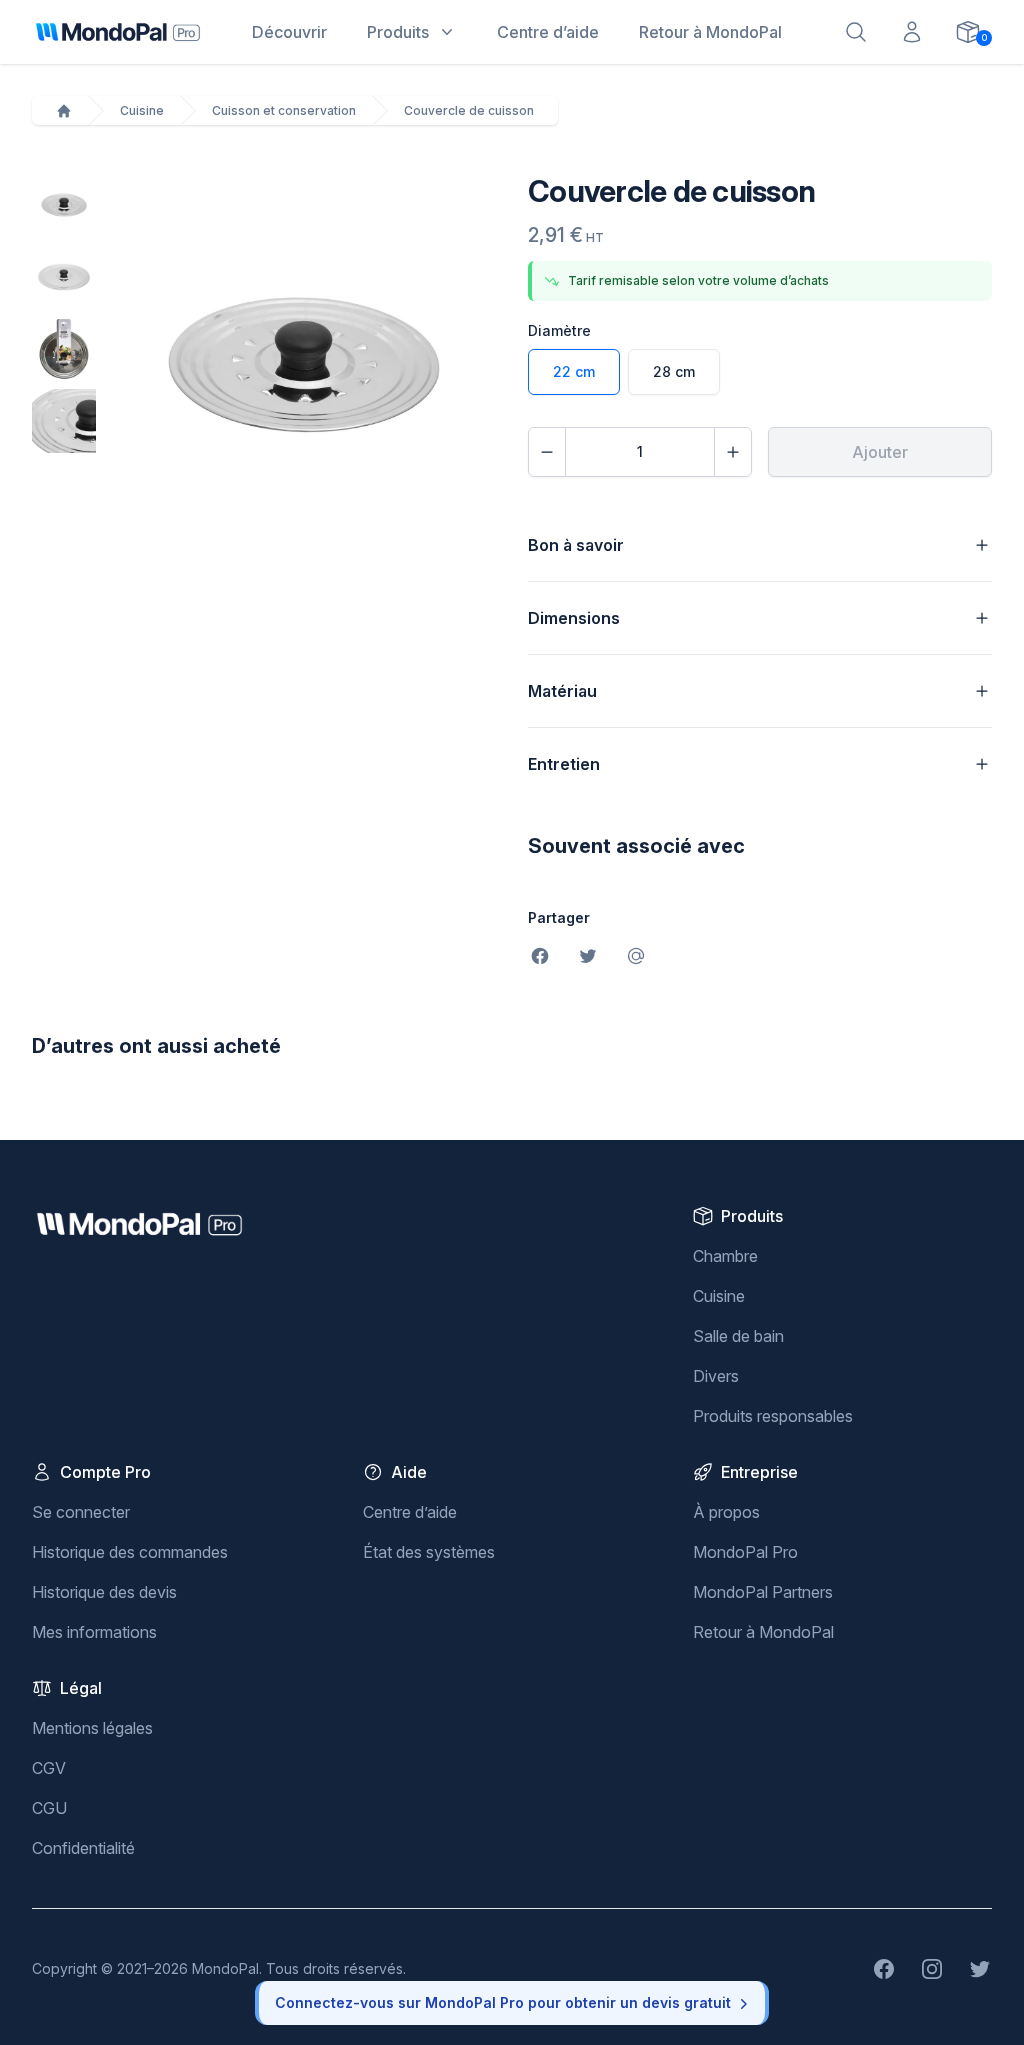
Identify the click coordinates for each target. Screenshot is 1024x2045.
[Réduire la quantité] (547, 452)
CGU (49, 1808)
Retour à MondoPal (763, 1632)
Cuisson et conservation (284, 110)
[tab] (64, 205)
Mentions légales (92, 1728)
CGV (49, 1768)
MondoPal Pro (745, 1552)
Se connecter (81, 1512)
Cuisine (142, 110)
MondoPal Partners (763, 1592)
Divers (716, 1376)
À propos (726, 1512)
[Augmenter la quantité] (733, 452)
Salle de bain (738, 1336)
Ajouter (880, 452)
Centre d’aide (410, 1512)
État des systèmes (429, 1552)
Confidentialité (83, 1848)
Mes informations (94, 1632)
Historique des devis (104, 1592)
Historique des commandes (130, 1552)
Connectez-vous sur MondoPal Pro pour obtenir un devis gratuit (503, 2002)
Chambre (725, 1256)
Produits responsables (773, 1416)
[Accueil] (64, 111)
